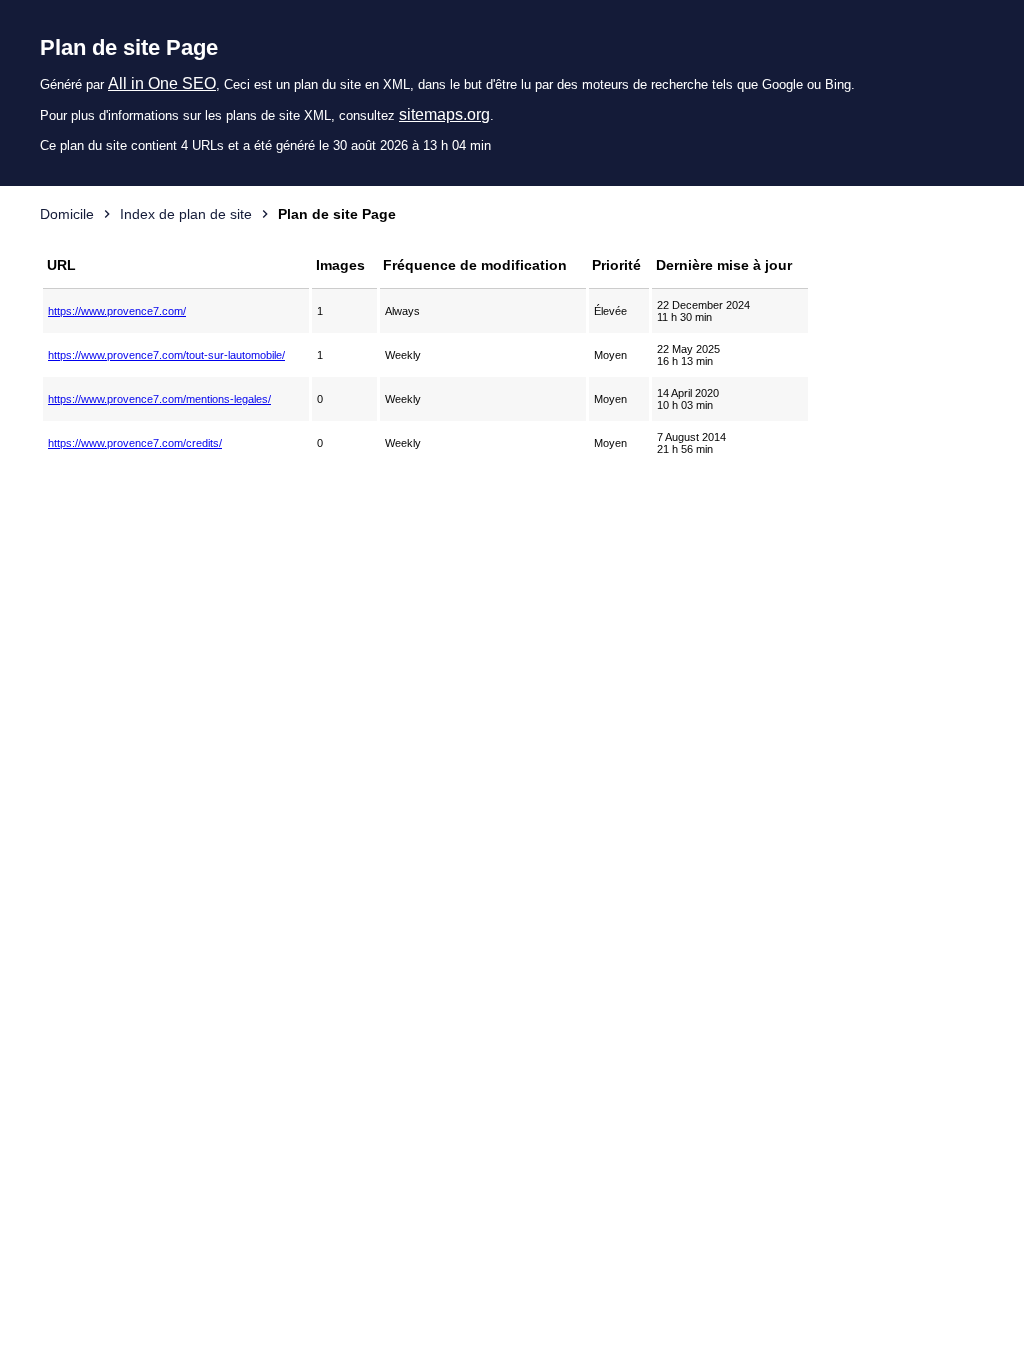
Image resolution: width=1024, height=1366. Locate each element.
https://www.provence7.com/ (117, 311)
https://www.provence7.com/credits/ (135, 443)
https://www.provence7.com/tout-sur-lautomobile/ (166, 355)
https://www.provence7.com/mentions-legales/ (159, 399)
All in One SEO (162, 83)
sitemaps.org (444, 114)
